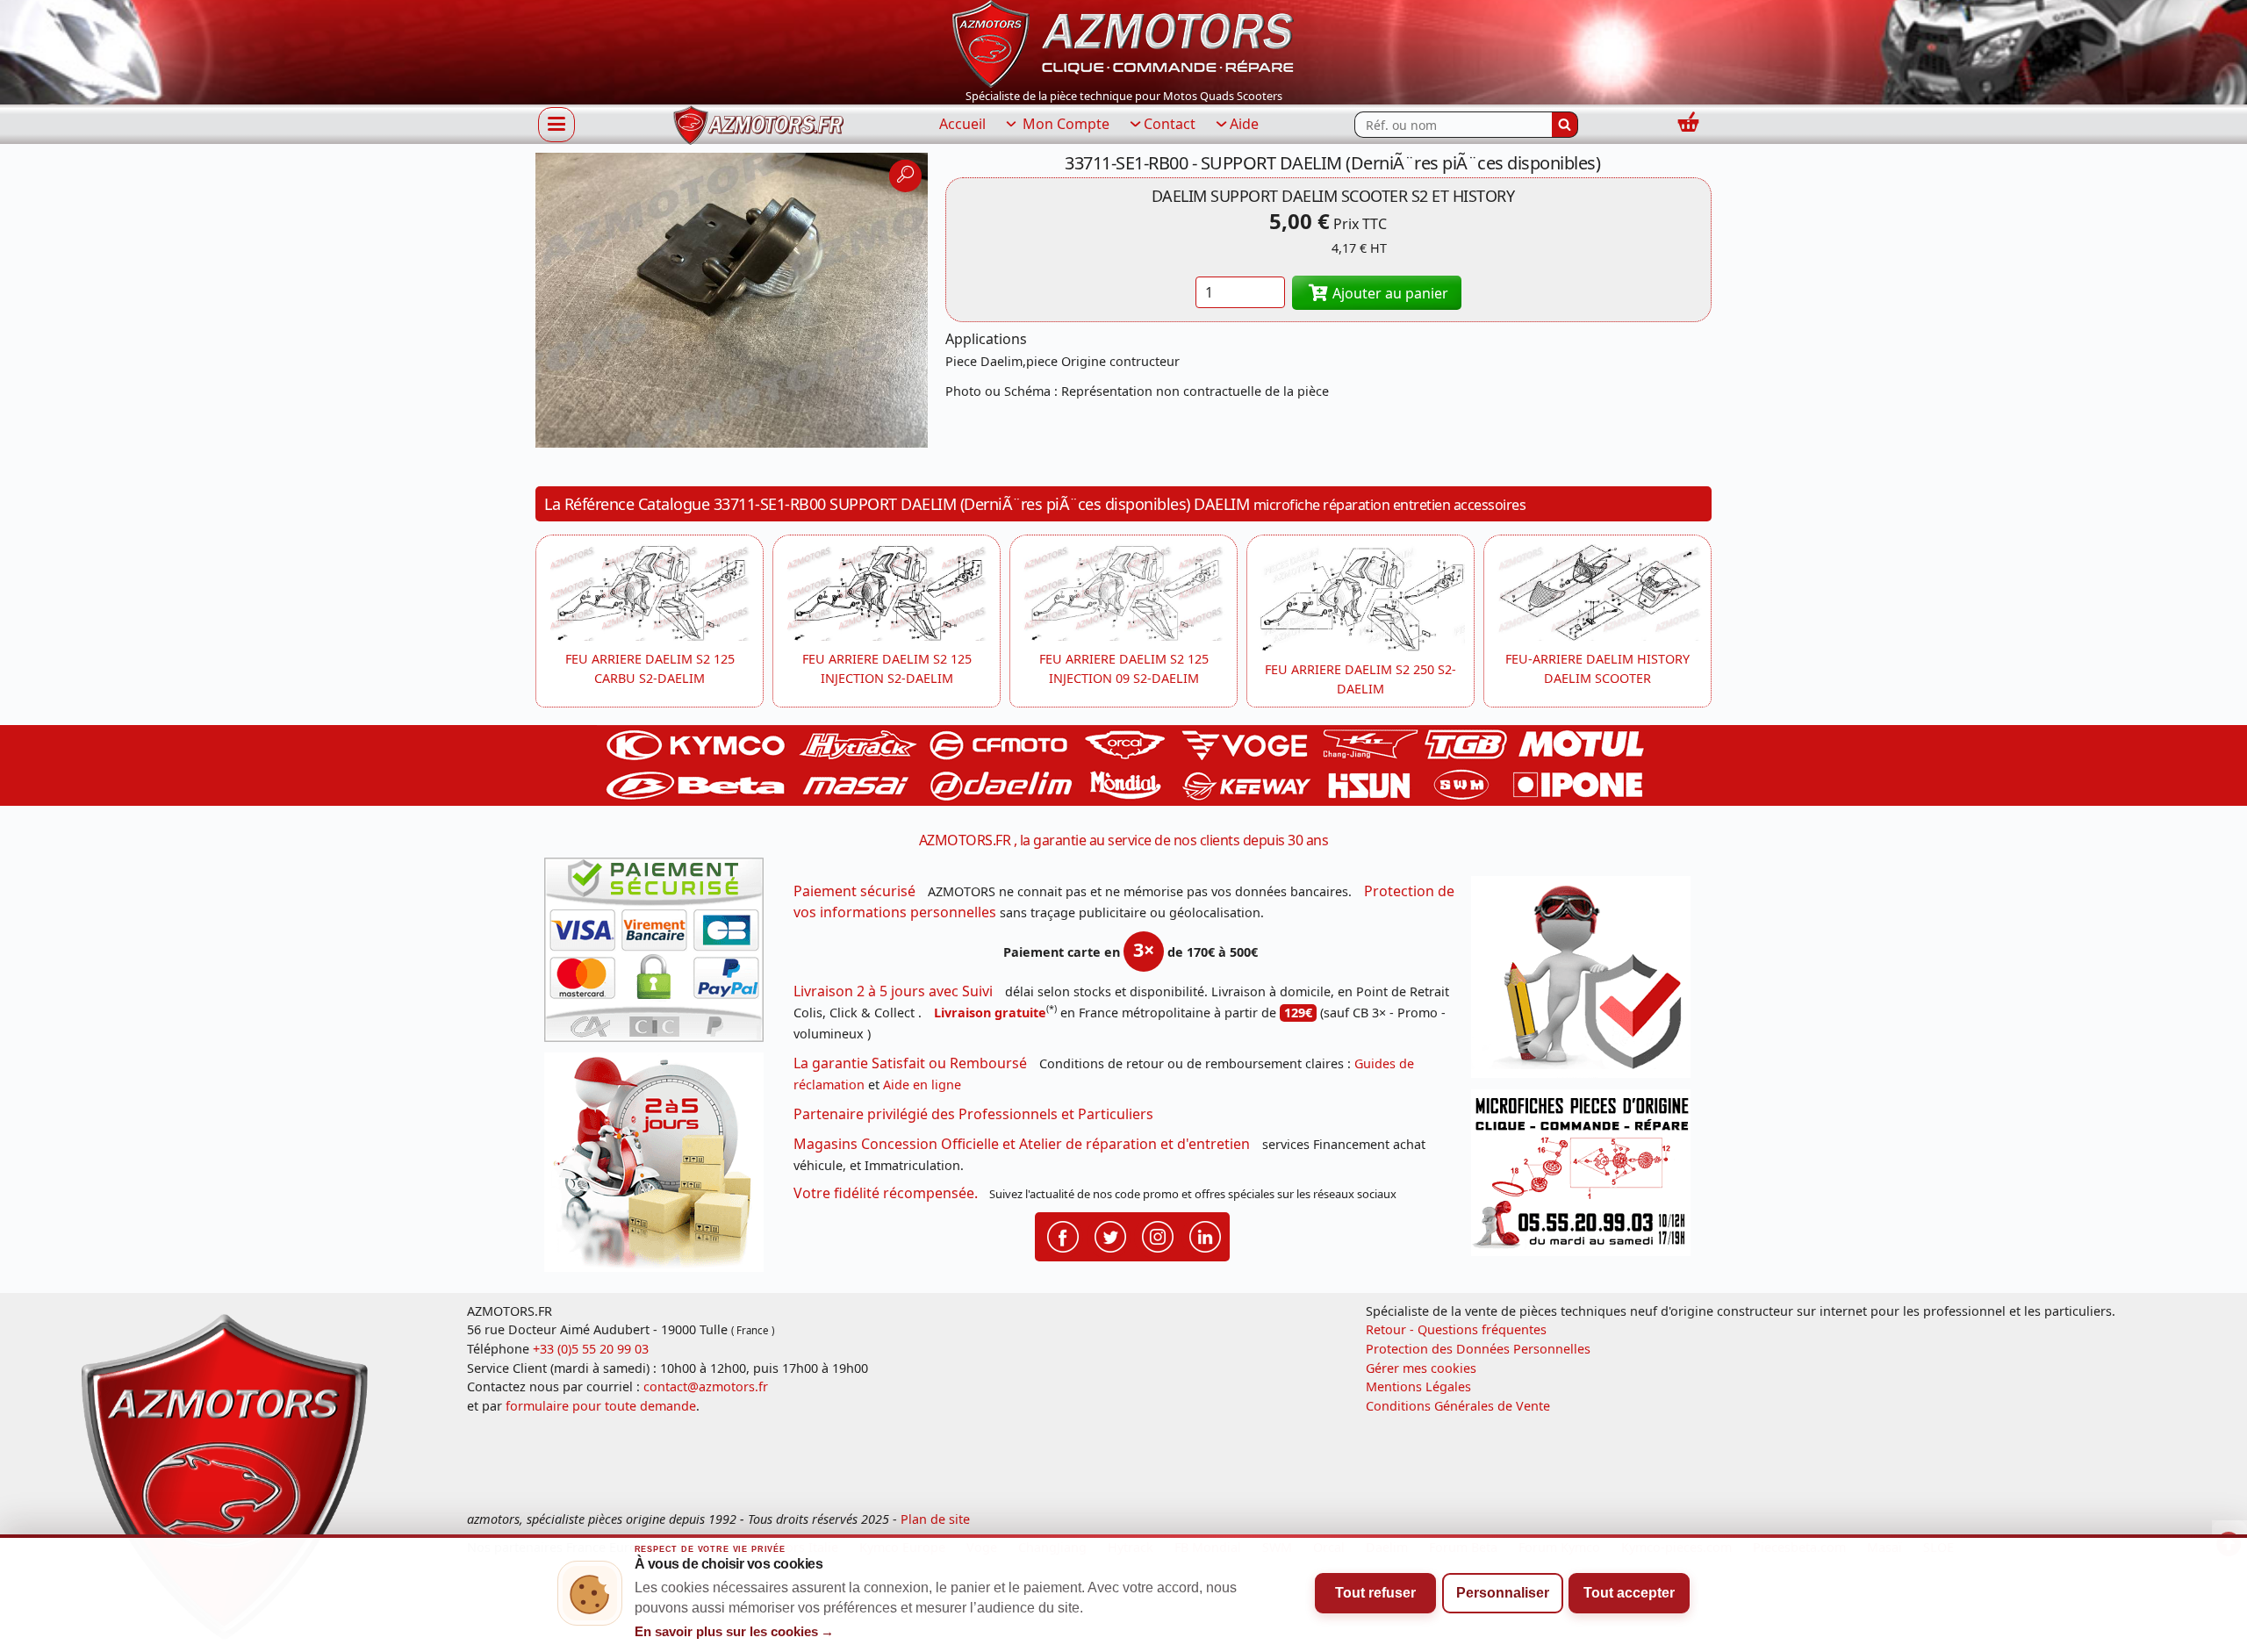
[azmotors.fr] (758, 125)
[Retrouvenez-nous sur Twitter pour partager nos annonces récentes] (1110, 1235)
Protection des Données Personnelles (1478, 1349)
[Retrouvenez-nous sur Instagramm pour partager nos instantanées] (1158, 1235)
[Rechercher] (1565, 125)
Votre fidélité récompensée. (886, 1193)
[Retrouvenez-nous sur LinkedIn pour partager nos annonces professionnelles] (1205, 1235)
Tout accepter (1629, 1593)
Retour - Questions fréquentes (1456, 1329)
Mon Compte (1064, 124)
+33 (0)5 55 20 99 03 (591, 1349)
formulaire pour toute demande (601, 1406)
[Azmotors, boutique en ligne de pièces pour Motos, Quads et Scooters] (1123, 42)
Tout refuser (1375, 1593)
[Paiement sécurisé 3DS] (660, 955)
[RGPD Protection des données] (1587, 983)
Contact (1170, 124)
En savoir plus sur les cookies (735, 1632)
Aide (1244, 124)
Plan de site (935, 1519)
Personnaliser (1503, 1593)
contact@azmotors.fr (706, 1386)
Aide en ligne (922, 1085)
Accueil (962, 124)
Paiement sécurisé (854, 891)
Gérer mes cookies (1421, 1368)
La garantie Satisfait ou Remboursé (910, 1063)
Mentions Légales (1418, 1386)
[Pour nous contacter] (1587, 1178)
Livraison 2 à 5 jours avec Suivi (893, 991)
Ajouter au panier (1389, 293)
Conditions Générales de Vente (1458, 1406)
